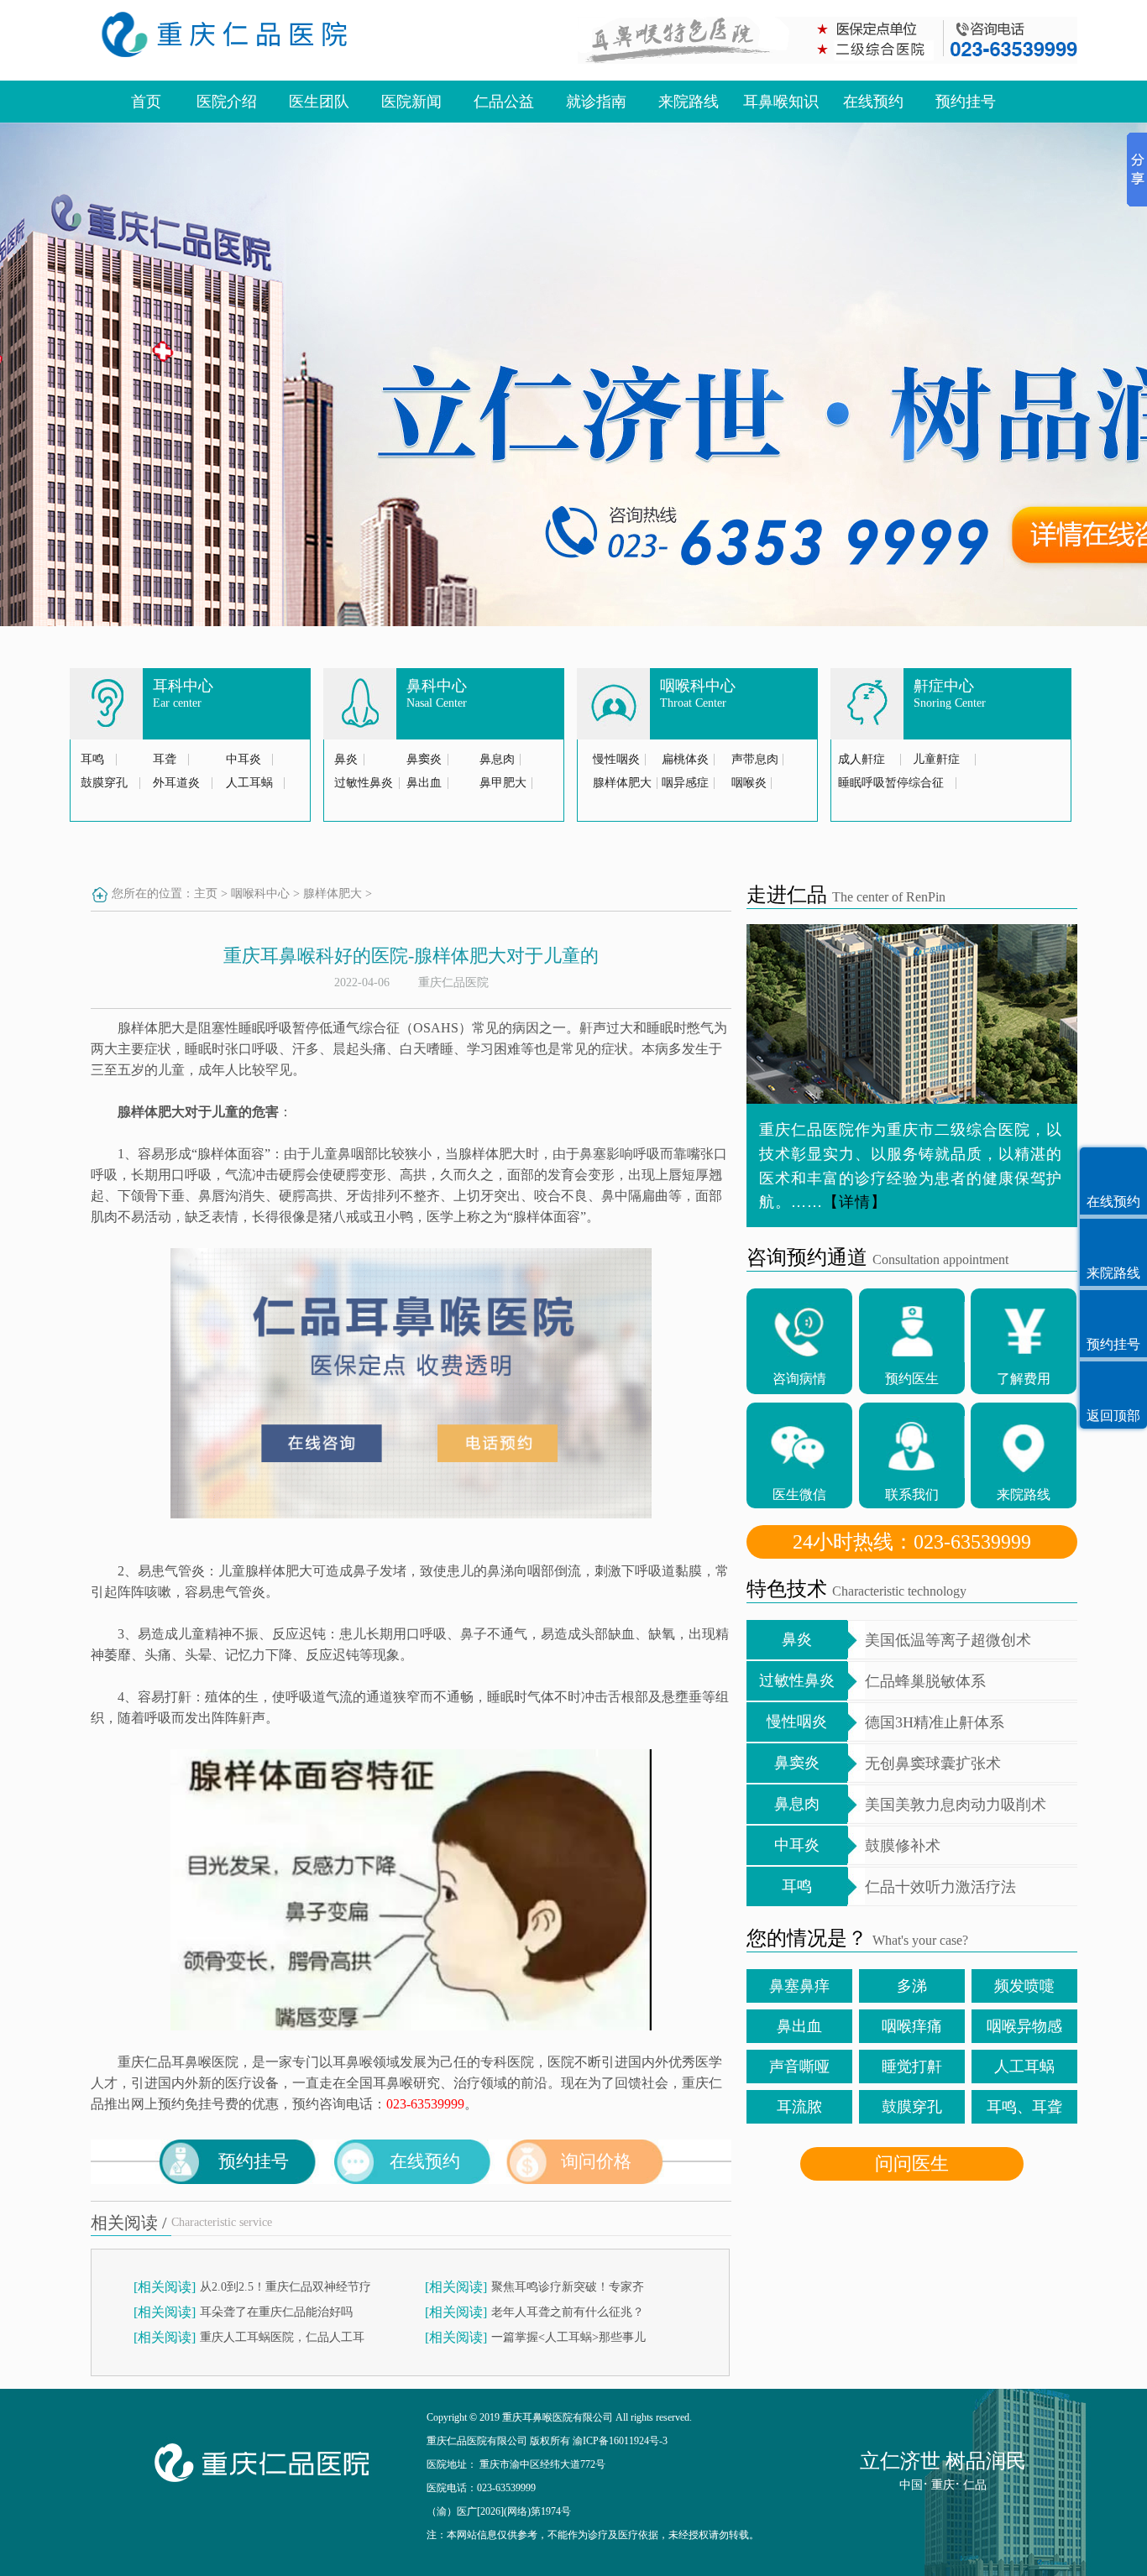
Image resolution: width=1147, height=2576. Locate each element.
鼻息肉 (497, 759)
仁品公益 (504, 102)
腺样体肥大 (622, 783)
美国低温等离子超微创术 (948, 1640)
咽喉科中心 (260, 894)
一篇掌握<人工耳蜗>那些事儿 (568, 2337)
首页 (146, 102)
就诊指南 (596, 102)
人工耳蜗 (249, 783)
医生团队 (319, 102)
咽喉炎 (749, 783)
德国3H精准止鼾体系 (935, 1722)
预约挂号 (966, 102)
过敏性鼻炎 (364, 783)
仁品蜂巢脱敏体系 (925, 1681)
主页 (206, 894)
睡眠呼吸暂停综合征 (891, 783)
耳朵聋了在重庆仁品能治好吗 (276, 2312)
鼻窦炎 (424, 759)
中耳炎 (244, 759)
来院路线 (689, 102)
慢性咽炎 (616, 759)
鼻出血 (424, 783)
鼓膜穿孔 (104, 783)
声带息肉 (755, 759)
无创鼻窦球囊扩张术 (933, 1763)
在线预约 (873, 102)
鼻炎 (346, 759)
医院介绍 (227, 102)
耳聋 (165, 759)
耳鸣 (92, 759)
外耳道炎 (176, 783)
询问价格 (596, 2161)
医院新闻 (411, 102)
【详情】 (855, 1202)
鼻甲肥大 (503, 783)
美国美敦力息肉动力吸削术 (956, 1805)
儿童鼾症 (936, 759)
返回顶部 (1113, 1416)
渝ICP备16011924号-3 (620, 2441)
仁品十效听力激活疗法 (940, 1887)
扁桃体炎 (685, 759)
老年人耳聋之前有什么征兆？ (568, 2312)
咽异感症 (685, 783)
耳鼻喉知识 (781, 102)
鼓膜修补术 (903, 1846)
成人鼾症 (862, 759)
